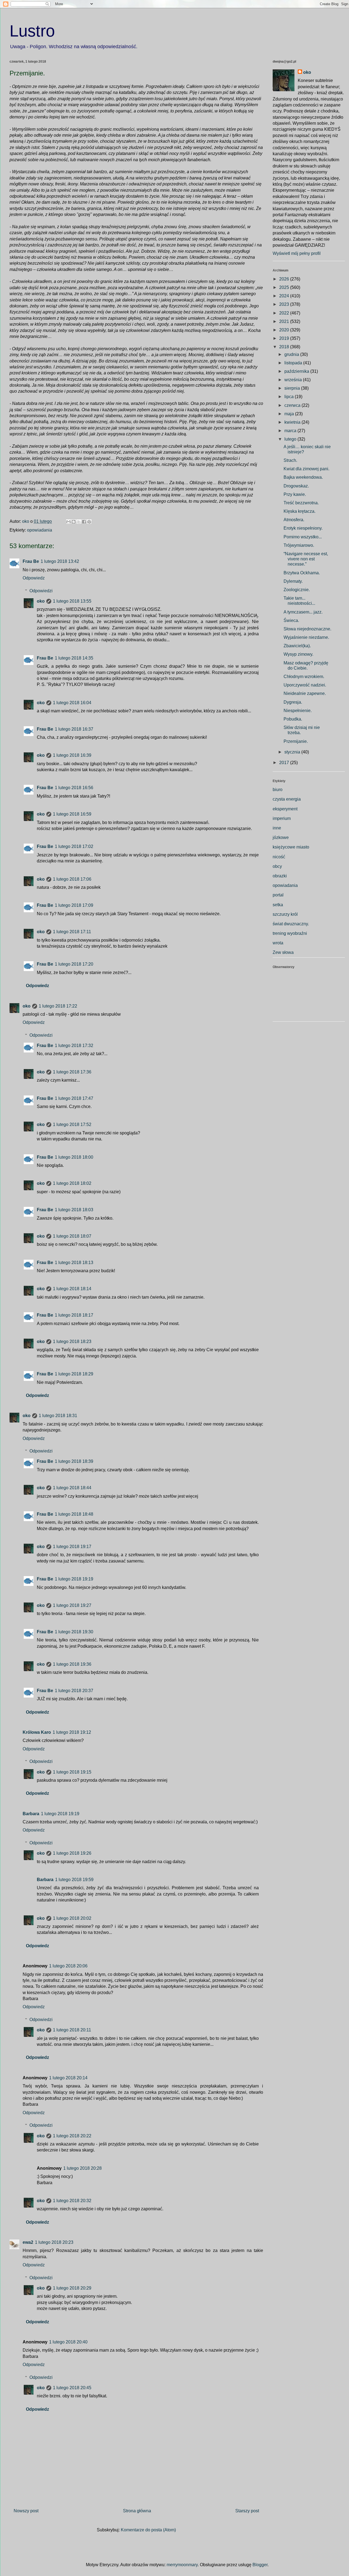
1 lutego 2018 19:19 (74, 1579)
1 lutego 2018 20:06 (68, 1966)
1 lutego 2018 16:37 (74, 729)
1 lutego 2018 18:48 (74, 1514)
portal (278, 895)
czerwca (293, 405)
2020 (285, 330)
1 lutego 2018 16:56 (74, 788)
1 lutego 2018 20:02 (72, 1918)
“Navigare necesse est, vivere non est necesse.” (306, 559)
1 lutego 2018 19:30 (74, 1632)
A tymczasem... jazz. (303, 612)
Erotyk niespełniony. (303, 528)
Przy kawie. (295, 494)
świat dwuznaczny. (291, 924)
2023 (285, 304)
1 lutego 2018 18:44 (72, 1488)
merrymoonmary (182, 2565)
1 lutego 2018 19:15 (72, 1772)
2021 (285, 321)
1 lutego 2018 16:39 (72, 755)
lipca (290, 397)
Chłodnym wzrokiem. (304, 677)
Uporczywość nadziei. (305, 685)
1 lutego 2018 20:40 (68, 2342)
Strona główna (137, 2511)
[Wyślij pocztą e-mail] (68, 522)
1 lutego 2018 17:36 (72, 1072)
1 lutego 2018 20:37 (74, 1691)
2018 (285, 347)
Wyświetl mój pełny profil (297, 253)
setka (278, 905)
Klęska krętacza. (300, 511)
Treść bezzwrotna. (301, 503)
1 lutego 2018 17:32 (74, 1046)
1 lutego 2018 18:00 (74, 1157)
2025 (285, 287)
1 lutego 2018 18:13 (74, 1263)
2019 (285, 338)
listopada (294, 363)
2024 (285, 296)
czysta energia (287, 799)
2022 (285, 313)
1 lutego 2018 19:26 (72, 1853)
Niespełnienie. (298, 711)
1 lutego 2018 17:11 (72, 932)
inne (277, 828)
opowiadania (40, 530)
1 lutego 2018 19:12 (72, 1732)
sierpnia (293, 388)
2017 (285, 763)
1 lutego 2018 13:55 (72, 601)
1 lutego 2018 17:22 (58, 1006)
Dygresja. (293, 702)
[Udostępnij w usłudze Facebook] (84, 522)
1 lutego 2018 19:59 (74, 1880)
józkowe (281, 837)
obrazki (280, 876)
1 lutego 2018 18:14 (72, 1289)
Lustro (32, 31)
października (297, 371)
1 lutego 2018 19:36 (72, 1664)
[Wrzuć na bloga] (74, 522)
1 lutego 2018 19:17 (72, 1547)
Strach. (290, 460)
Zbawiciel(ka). (297, 646)
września (294, 380)
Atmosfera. (294, 520)
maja (290, 414)
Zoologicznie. (297, 590)
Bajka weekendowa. (303, 477)
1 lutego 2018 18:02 (72, 1183)
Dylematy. (293, 581)
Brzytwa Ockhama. (302, 573)
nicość (279, 857)
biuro (278, 790)
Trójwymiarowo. (299, 545)
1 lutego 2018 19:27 (72, 1605)
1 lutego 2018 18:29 (74, 1374)
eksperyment (285, 809)
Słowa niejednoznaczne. (307, 629)
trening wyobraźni (290, 933)
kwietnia (293, 422)
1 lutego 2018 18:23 (72, 1342)
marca (291, 431)
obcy (277, 866)
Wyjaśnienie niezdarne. (306, 637)
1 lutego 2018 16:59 (72, 814)
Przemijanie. (296, 741)
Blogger (260, 2565)
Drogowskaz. (296, 486)
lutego (291, 439)
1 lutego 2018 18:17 (74, 1315)
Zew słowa (283, 952)
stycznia (293, 752)
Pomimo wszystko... (303, 537)
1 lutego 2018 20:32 (72, 2201)
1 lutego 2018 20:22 (72, 2136)
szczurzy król (285, 914)
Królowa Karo (37, 1732)
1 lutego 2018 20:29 (72, 2288)
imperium (282, 818)
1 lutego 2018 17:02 (74, 846)
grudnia (292, 354)
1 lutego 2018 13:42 (60, 561)
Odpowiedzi (41, 591)
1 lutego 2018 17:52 (72, 1124)
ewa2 (28, 2242)
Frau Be (31, 561)
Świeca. (291, 620)
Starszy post (247, 2511)
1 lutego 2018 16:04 (72, 703)
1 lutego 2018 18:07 (72, 1236)
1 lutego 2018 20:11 (72, 2030)
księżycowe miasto (291, 847)
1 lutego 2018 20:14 (68, 2078)
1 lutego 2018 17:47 (74, 1098)
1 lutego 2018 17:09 (74, 905)
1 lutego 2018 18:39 (74, 1461)
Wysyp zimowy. (298, 654)
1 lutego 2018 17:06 (72, 879)
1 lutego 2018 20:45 (72, 2388)
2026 (285, 279)
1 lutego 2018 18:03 (74, 1210)
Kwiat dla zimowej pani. (306, 469)
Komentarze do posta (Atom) (148, 2530)
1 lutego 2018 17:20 (74, 964)
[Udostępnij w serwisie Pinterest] (89, 522)
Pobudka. (293, 719)
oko (41, 601)
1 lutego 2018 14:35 (74, 658)
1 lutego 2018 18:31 (58, 1416)
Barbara (31, 1814)
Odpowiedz (34, 578)
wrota (278, 943)
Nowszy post (26, 2511)
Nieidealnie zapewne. (305, 693)
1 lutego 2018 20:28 (82, 2168)
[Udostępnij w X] (79, 522)
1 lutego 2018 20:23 (54, 2242)
